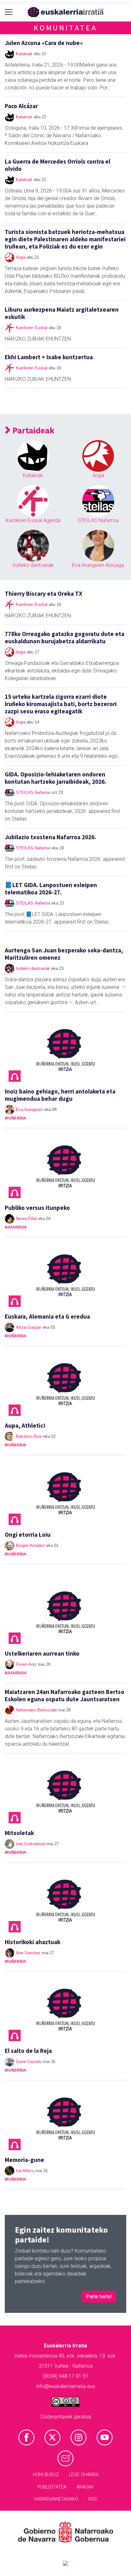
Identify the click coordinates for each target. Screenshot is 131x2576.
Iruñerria (16, 1118)
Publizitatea (52, 2487)
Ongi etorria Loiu (28, 1535)
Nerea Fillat (26, 1219)
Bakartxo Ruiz (29, 1436)
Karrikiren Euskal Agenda (33, 520)
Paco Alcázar (21, 106)
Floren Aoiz (26, 1664)
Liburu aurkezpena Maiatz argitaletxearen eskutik (62, 313)
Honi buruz (46, 2475)
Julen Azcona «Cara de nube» (44, 43)
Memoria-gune (24, 2160)
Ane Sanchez (28, 1953)
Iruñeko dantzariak (33, 565)
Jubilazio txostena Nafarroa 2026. (50, 837)
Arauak (85, 2487)
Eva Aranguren (29, 1110)
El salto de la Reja (28, 2051)
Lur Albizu (25, 2171)
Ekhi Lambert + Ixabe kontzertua (49, 357)
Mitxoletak (19, 1833)
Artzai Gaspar (29, 1327)
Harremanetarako (56, 2499)
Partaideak (33, 430)
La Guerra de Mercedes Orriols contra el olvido (58, 165)
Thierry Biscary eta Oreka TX (44, 594)
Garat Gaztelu (29, 2062)
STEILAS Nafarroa (98, 520)
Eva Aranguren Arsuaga (98, 565)
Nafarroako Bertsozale (36, 1710)
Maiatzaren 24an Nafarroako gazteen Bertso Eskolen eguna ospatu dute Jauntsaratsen (65, 1695)
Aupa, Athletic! (25, 1425)
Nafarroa (16, 1227)
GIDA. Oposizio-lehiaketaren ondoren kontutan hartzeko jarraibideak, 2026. (55, 778)
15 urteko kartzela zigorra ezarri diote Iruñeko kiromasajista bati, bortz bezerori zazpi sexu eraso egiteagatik (61, 704)
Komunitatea (65, 28)
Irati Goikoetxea (31, 1844)
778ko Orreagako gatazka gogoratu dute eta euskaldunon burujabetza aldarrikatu (65, 637)
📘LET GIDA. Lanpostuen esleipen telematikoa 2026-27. (51, 889)
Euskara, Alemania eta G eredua (47, 1316)
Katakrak (24, 54)
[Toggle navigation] (9, 12)
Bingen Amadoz (30, 1545)
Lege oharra (84, 2475)
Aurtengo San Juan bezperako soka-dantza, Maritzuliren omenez (64, 954)
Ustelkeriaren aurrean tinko (42, 1653)
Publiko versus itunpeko (37, 1208)
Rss (93, 2499)
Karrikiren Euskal (32, 328)
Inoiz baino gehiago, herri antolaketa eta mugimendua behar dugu (60, 1095)
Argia (21, 257)
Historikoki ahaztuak (33, 1942)
